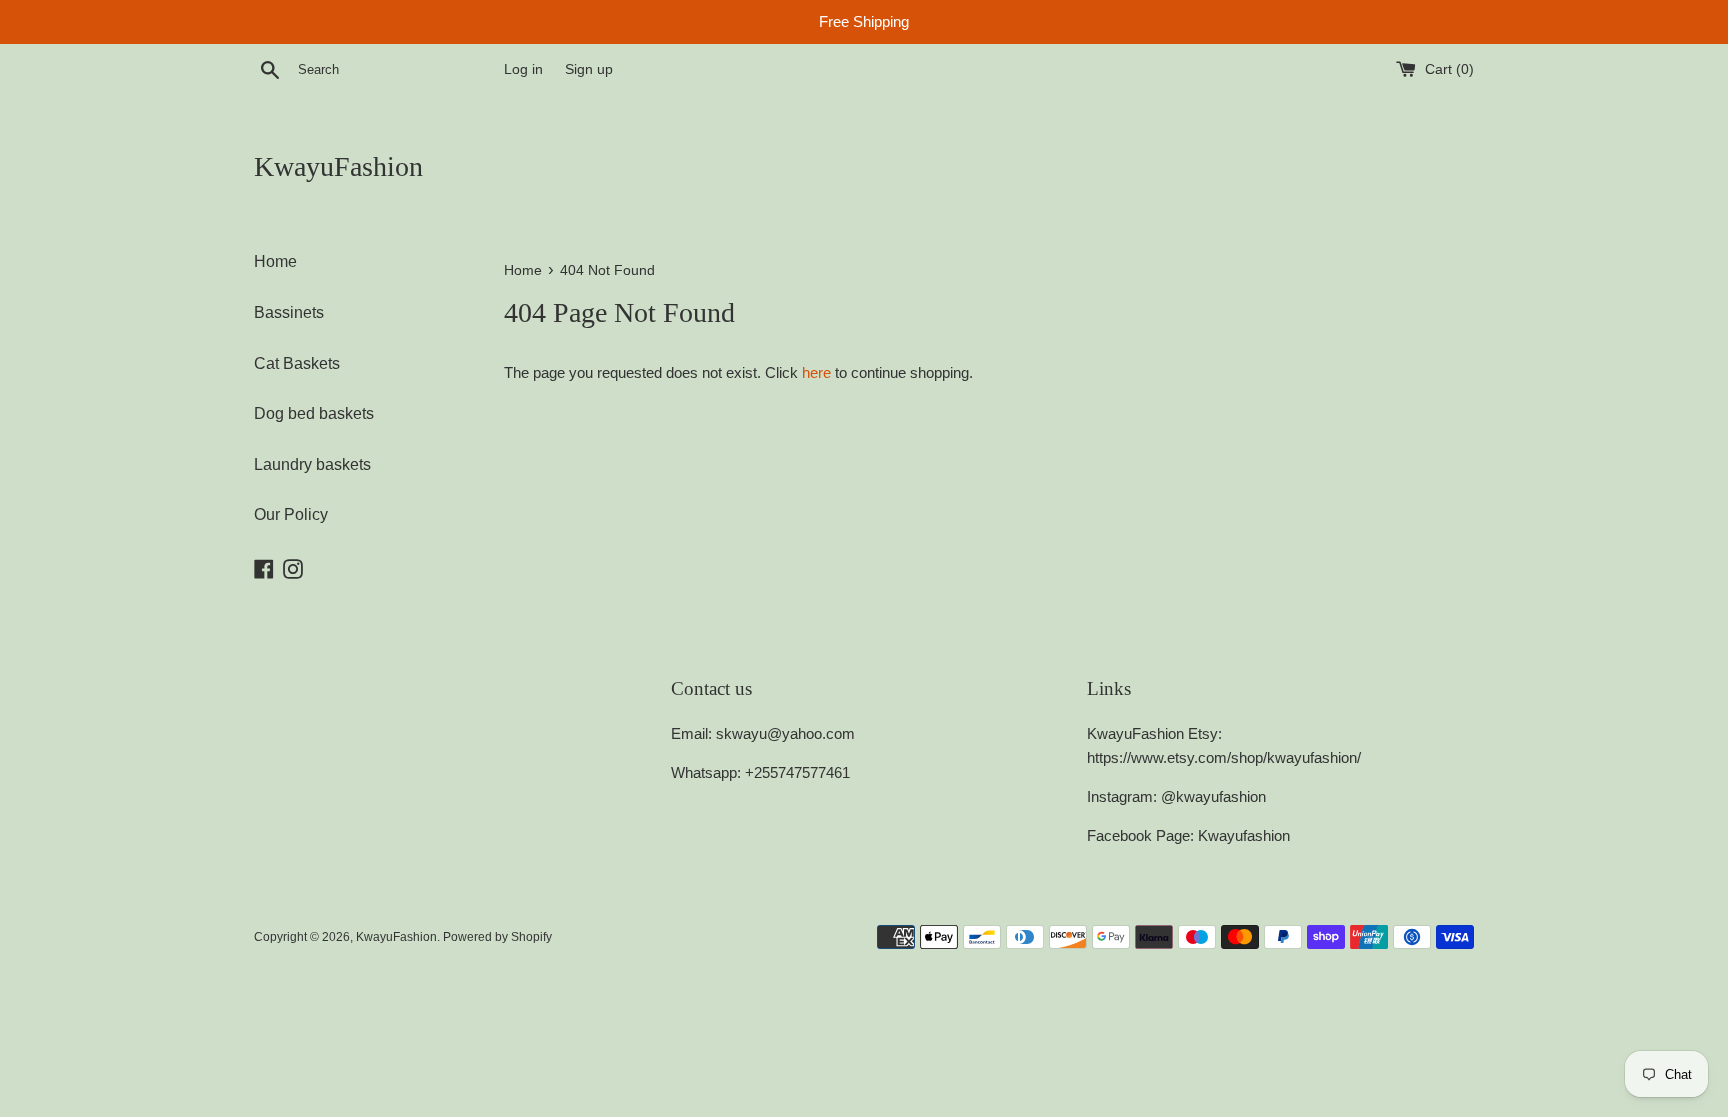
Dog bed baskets (314, 413)
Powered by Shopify (497, 937)
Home (275, 261)
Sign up (589, 69)
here (816, 372)
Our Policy (291, 514)
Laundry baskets (312, 464)
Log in (523, 69)
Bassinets (289, 312)
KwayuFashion (338, 166)
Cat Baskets (297, 363)
